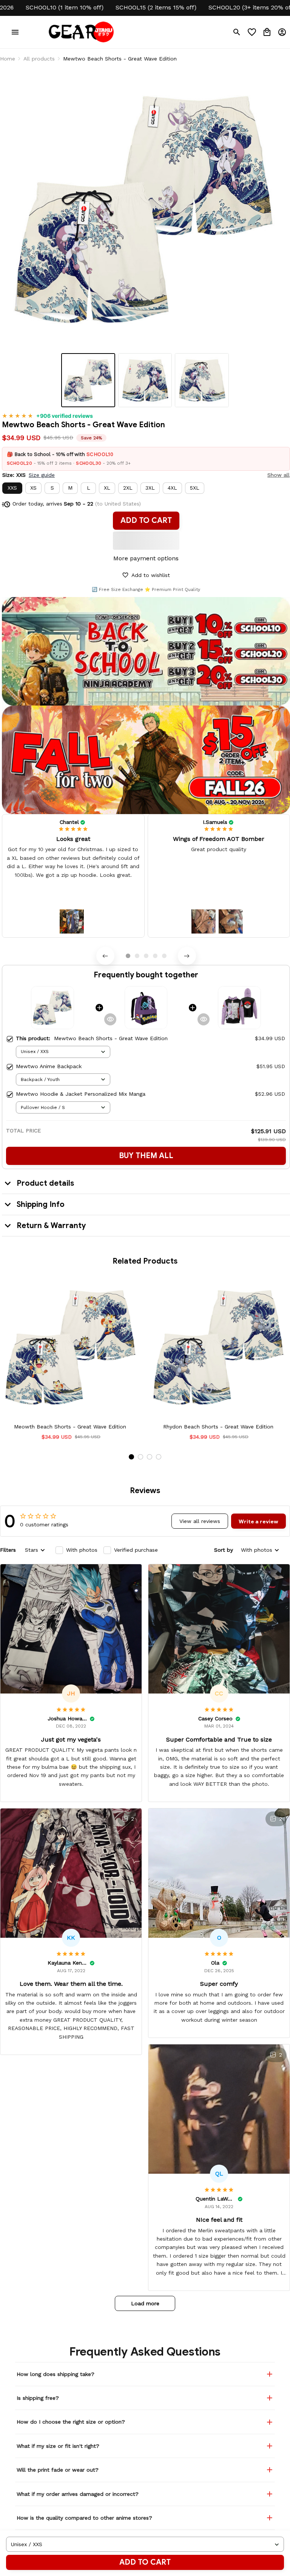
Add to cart (145, 2562)
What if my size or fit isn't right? (58, 2446)
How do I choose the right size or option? (71, 2422)
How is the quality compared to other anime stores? (84, 2518)
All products (39, 59)
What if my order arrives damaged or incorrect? (78, 2494)
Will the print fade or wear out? (58, 2470)
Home (8, 59)
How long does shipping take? (56, 2374)
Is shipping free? (38, 2398)
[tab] (128, 956)
